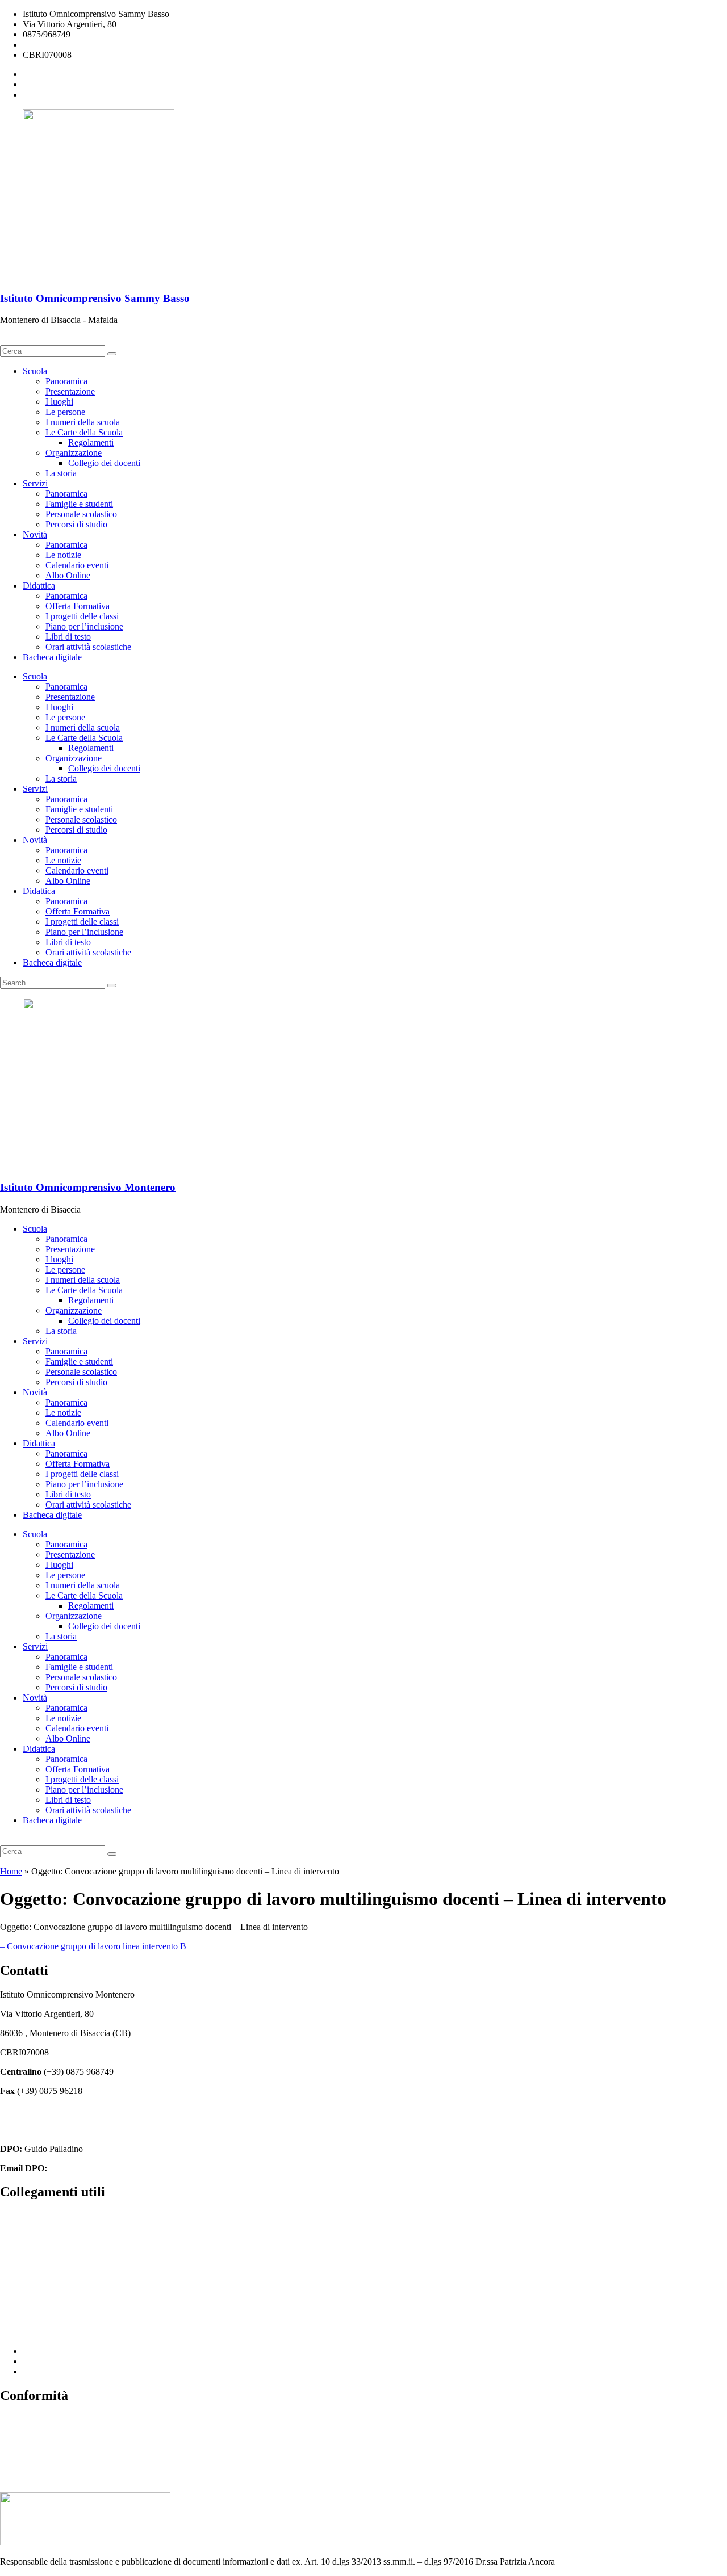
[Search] (112, 985)
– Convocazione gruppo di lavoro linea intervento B (93, 1946)
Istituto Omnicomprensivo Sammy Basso (95, 298)
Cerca (14, 340)
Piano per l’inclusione (84, 626)
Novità (35, 534)
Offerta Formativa (78, 606)
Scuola (35, 371)
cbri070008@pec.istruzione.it (53, 2130)
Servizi (35, 483)
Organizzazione (74, 453)
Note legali (20, 2458)
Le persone (65, 412)
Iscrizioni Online (30, 2274)
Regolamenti (91, 442)
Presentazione (70, 391)
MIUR (12, 2254)
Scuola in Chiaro (30, 2312)
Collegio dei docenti (104, 463)
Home (11, 1871)
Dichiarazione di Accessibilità (53, 2439)
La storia (61, 473)
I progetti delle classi (82, 616)
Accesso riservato (32, 2478)
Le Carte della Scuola (84, 432)
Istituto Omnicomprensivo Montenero (88, 1187)
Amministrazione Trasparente (53, 2235)
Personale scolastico (81, 514)
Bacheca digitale (52, 657)
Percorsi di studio (76, 524)
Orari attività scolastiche (88, 647)
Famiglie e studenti (79, 504)
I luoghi (59, 402)
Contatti (14, 2216)
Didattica (39, 586)
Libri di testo (68, 637)
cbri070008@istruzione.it (68, 45)
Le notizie (63, 555)
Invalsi (12, 2332)
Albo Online (68, 575)
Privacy (14, 2420)
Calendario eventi (77, 565)
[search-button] (112, 354)
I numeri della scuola (83, 422)
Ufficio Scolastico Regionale (51, 2293)
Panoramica (66, 381)
